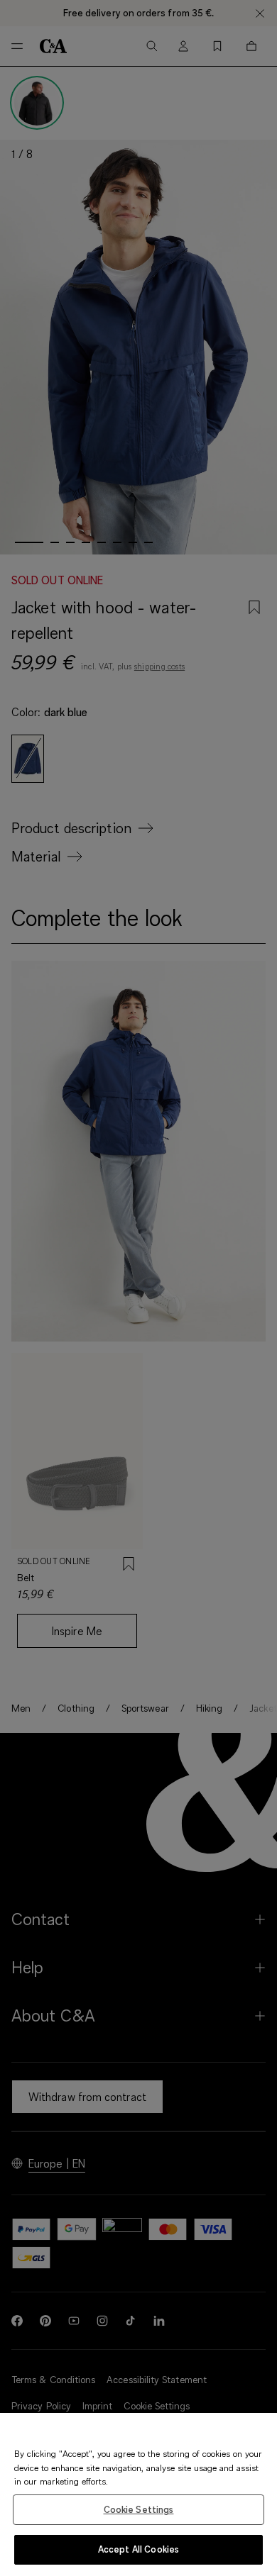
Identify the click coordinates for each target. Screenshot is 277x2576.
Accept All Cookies (138, 2549)
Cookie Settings (139, 2509)
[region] (138, 2494)
